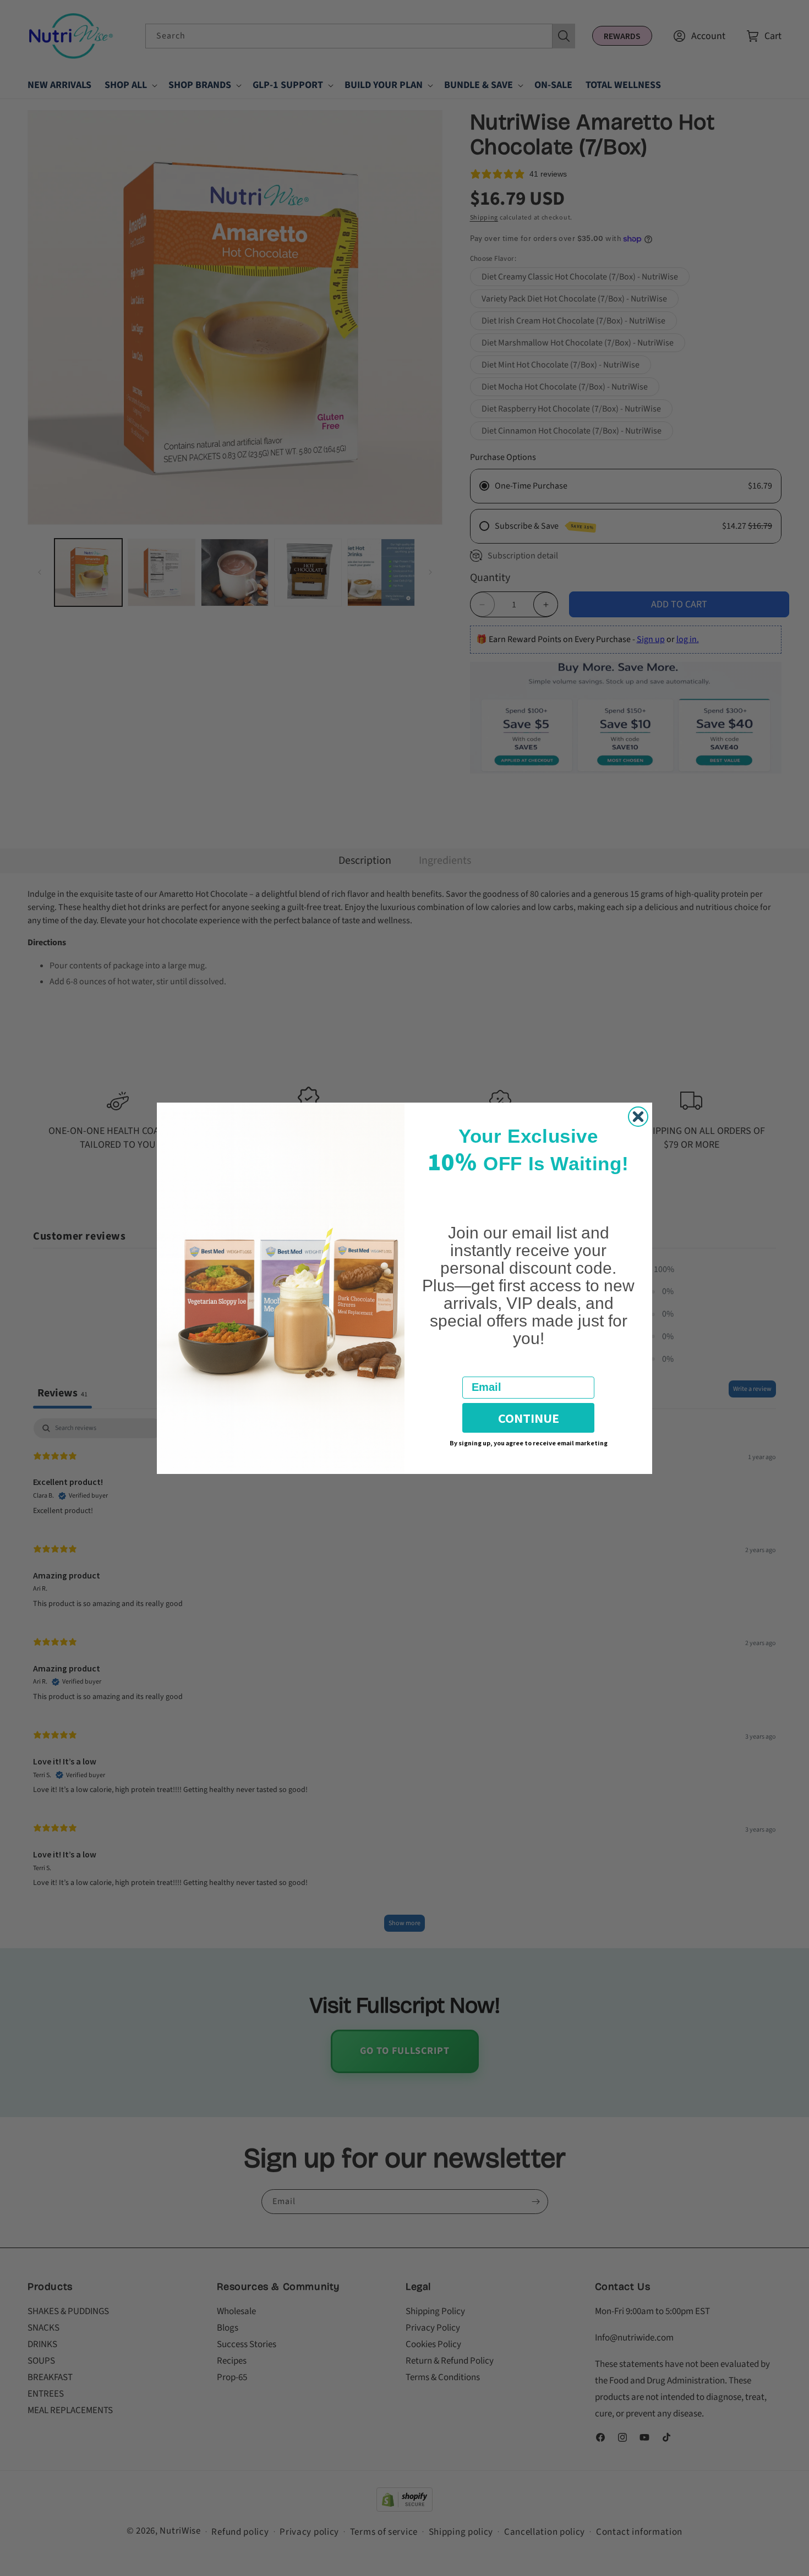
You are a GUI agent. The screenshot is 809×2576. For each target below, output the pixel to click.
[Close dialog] (638, 1117)
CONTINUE (529, 1418)
